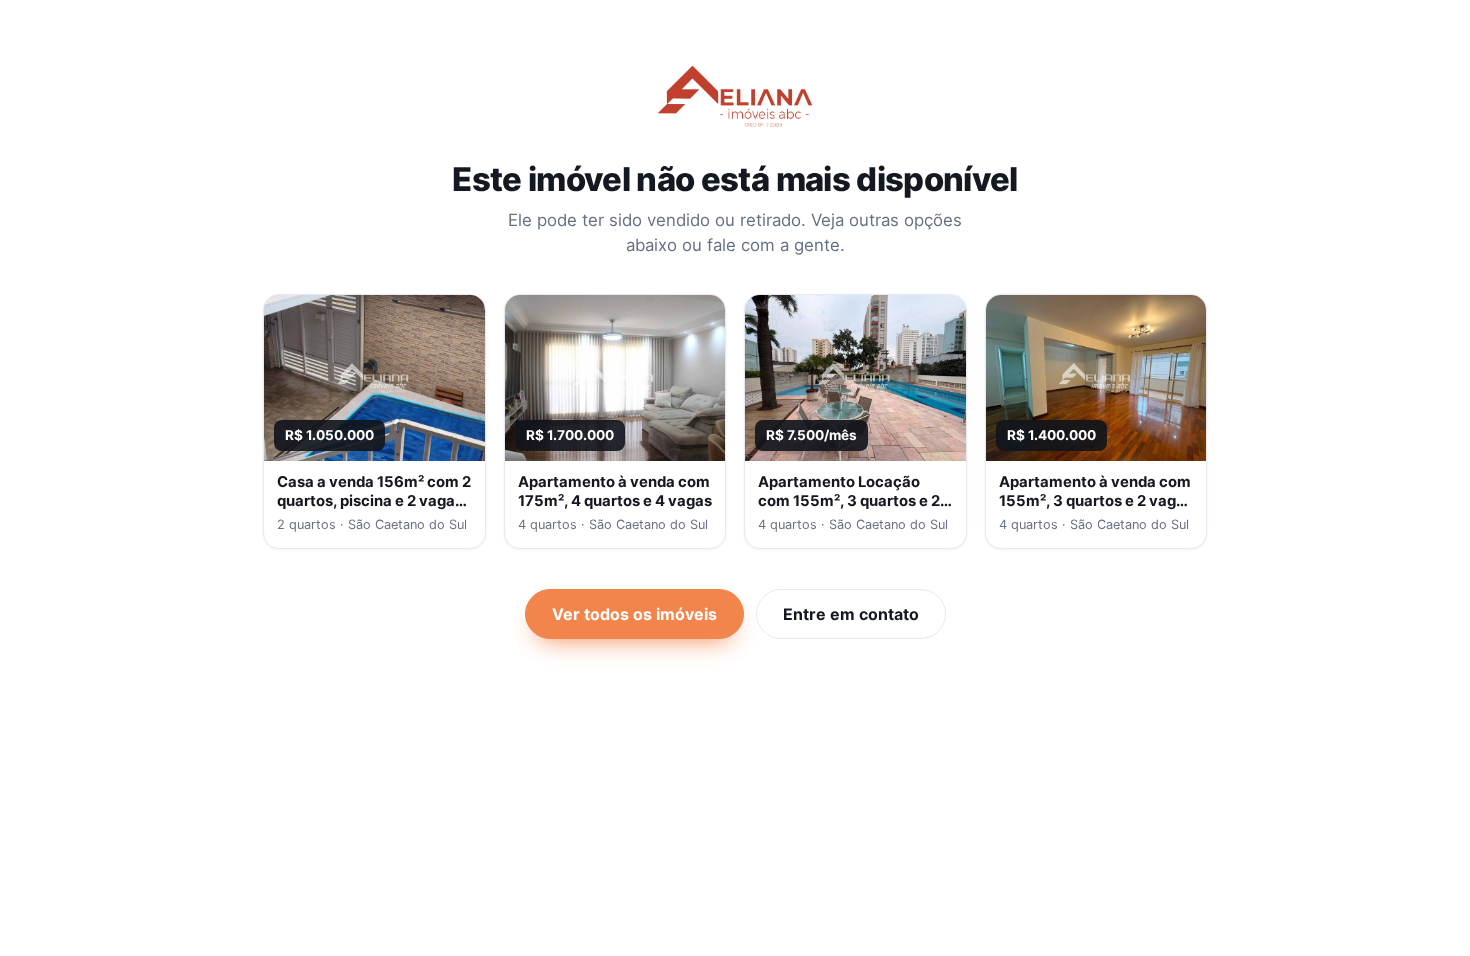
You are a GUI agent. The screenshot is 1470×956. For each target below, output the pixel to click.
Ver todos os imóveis (634, 614)
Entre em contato (851, 614)
